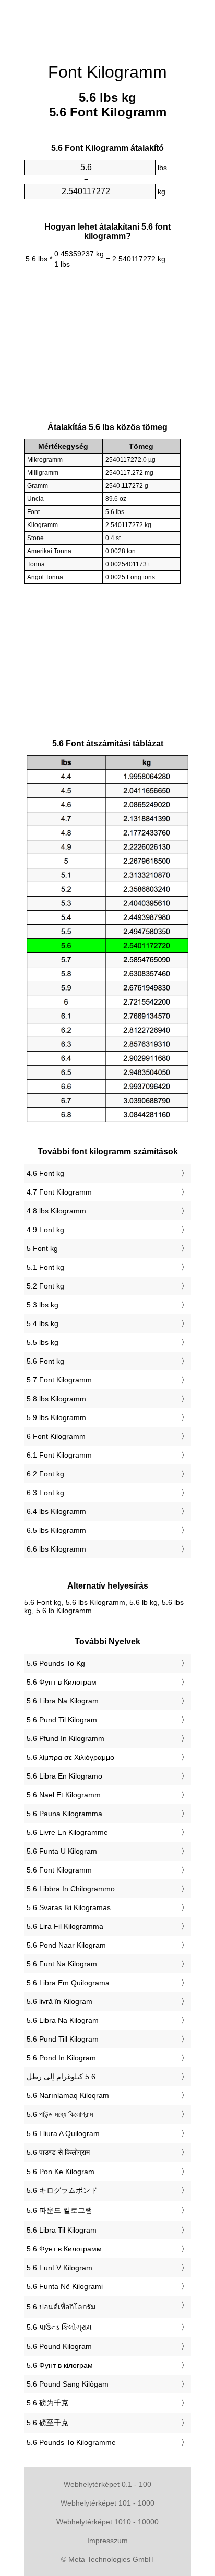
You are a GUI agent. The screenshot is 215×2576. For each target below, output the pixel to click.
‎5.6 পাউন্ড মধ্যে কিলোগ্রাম (60, 2114)
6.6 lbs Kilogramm (56, 1549)
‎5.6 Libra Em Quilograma (68, 1983)
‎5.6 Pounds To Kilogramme (71, 2442)
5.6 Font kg (45, 1361)
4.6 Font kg (45, 1173)
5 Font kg (42, 1248)
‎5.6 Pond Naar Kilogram (66, 1945)
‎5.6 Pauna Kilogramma (64, 1814)
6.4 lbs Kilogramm (56, 1511)
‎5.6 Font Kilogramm (59, 1870)
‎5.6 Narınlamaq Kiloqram (68, 2095)
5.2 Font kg (45, 1286)
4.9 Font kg (45, 1230)
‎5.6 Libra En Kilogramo (64, 1776)
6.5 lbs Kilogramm (56, 1530)
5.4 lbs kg (43, 1323)
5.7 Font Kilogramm (59, 1380)
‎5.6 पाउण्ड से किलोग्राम (58, 2152)
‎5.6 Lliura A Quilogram (63, 2133)
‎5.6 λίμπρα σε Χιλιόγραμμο (70, 1757)
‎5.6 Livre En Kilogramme (67, 1832)
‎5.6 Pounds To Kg (56, 1663)
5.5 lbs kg (43, 1342)
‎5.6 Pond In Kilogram (61, 2058)
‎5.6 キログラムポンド (62, 2190)
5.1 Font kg (45, 1267)
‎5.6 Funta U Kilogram (62, 1851)
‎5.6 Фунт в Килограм (62, 1682)
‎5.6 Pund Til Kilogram (62, 1720)
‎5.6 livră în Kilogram (59, 2001)
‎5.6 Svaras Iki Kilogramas (69, 1907)
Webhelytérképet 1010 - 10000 (107, 2522)
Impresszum (107, 2541)
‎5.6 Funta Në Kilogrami (65, 2286)
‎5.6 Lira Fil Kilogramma (65, 1926)
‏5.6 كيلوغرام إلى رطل (61, 2077)
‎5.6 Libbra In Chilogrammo (71, 1889)
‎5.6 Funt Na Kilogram (62, 1964)
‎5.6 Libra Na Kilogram (63, 1701)
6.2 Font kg (45, 1474)
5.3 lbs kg (43, 1305)
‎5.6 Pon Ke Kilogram (61, 2172)
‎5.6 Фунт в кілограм (60, 2365)
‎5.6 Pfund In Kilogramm (65, 1738)
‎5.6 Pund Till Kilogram (63, 2039)
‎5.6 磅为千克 (47, 2403)
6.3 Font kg (45, 1493)
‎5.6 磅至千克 (47, 2423)
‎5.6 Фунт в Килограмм (64, 2249)
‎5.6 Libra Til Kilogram (62, 2230)
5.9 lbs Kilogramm (56, 1417)
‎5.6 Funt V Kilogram (59, 2268)
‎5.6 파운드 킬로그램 (59, 2210)
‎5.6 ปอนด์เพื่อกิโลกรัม (61, 2307)
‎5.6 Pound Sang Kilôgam (68, 2384)
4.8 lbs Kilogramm (56, 1211)
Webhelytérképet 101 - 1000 (107, 2503)
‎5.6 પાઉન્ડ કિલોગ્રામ (59, 2327)
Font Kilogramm (107, 72)
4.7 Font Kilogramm (59, 1192)
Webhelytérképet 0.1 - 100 (107, 2484)
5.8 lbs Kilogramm (56, 1399)
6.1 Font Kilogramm (59, 1455)
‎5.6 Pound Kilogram (59, 2346)
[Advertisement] (107, 26)
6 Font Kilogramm (56, 1436)
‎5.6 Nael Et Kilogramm (64, 1795)
